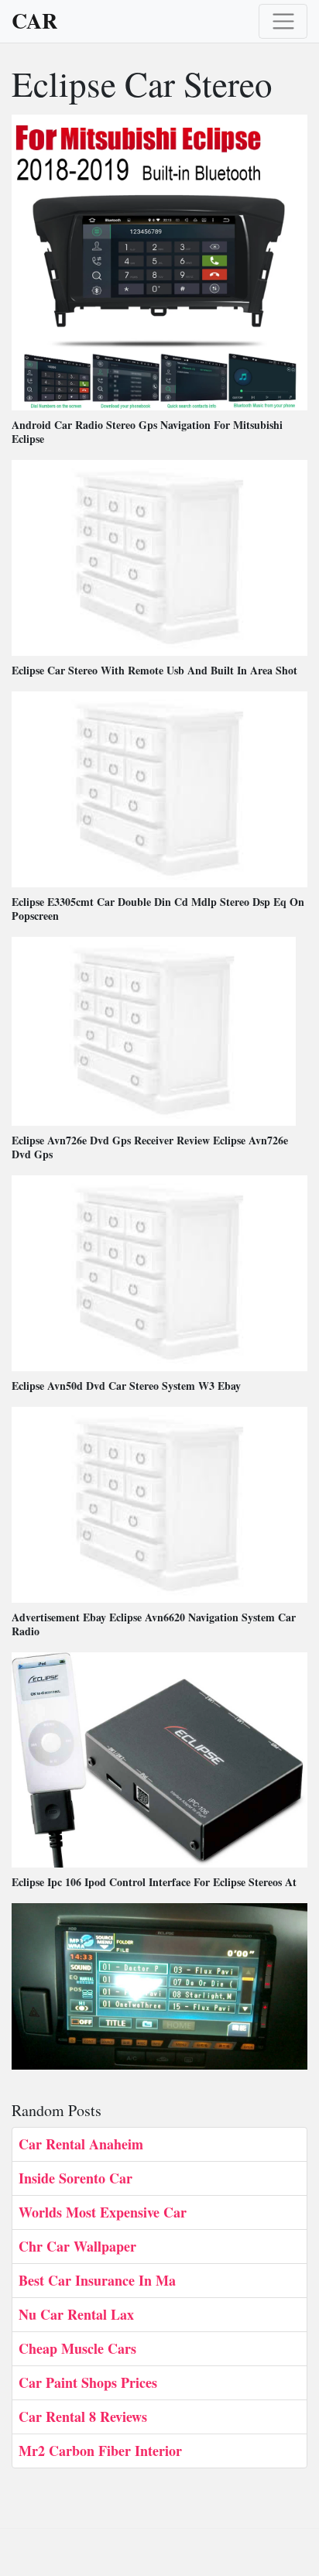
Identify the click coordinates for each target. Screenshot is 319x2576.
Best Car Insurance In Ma (97, 2280)
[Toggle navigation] (283, 21)
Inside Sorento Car (75, 2178)
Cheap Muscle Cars (77, 2348)
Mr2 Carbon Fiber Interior (100, 2451)
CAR (34, 21)
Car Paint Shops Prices (88, 2382)
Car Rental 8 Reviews (83, 2417)
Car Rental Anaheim (81, 2144)
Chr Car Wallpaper (77, 2246)
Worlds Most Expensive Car (103, 2212)
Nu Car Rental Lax (76, 2314)
